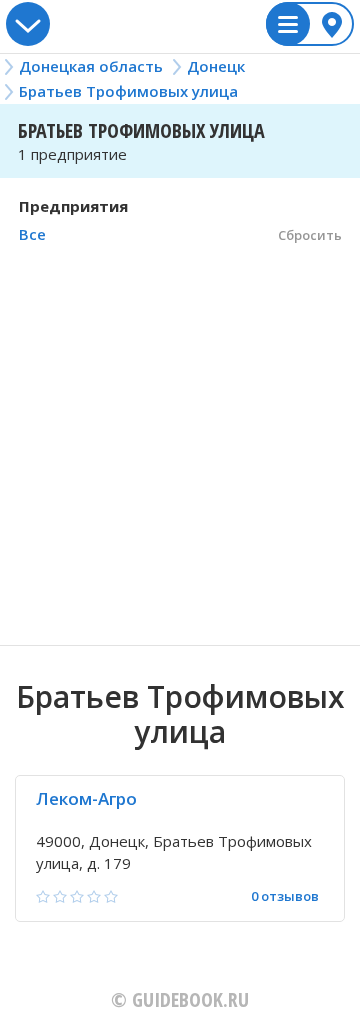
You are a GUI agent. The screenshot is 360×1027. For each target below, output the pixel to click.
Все (32, 234)
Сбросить (310, 235)
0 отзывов (285, 896)
